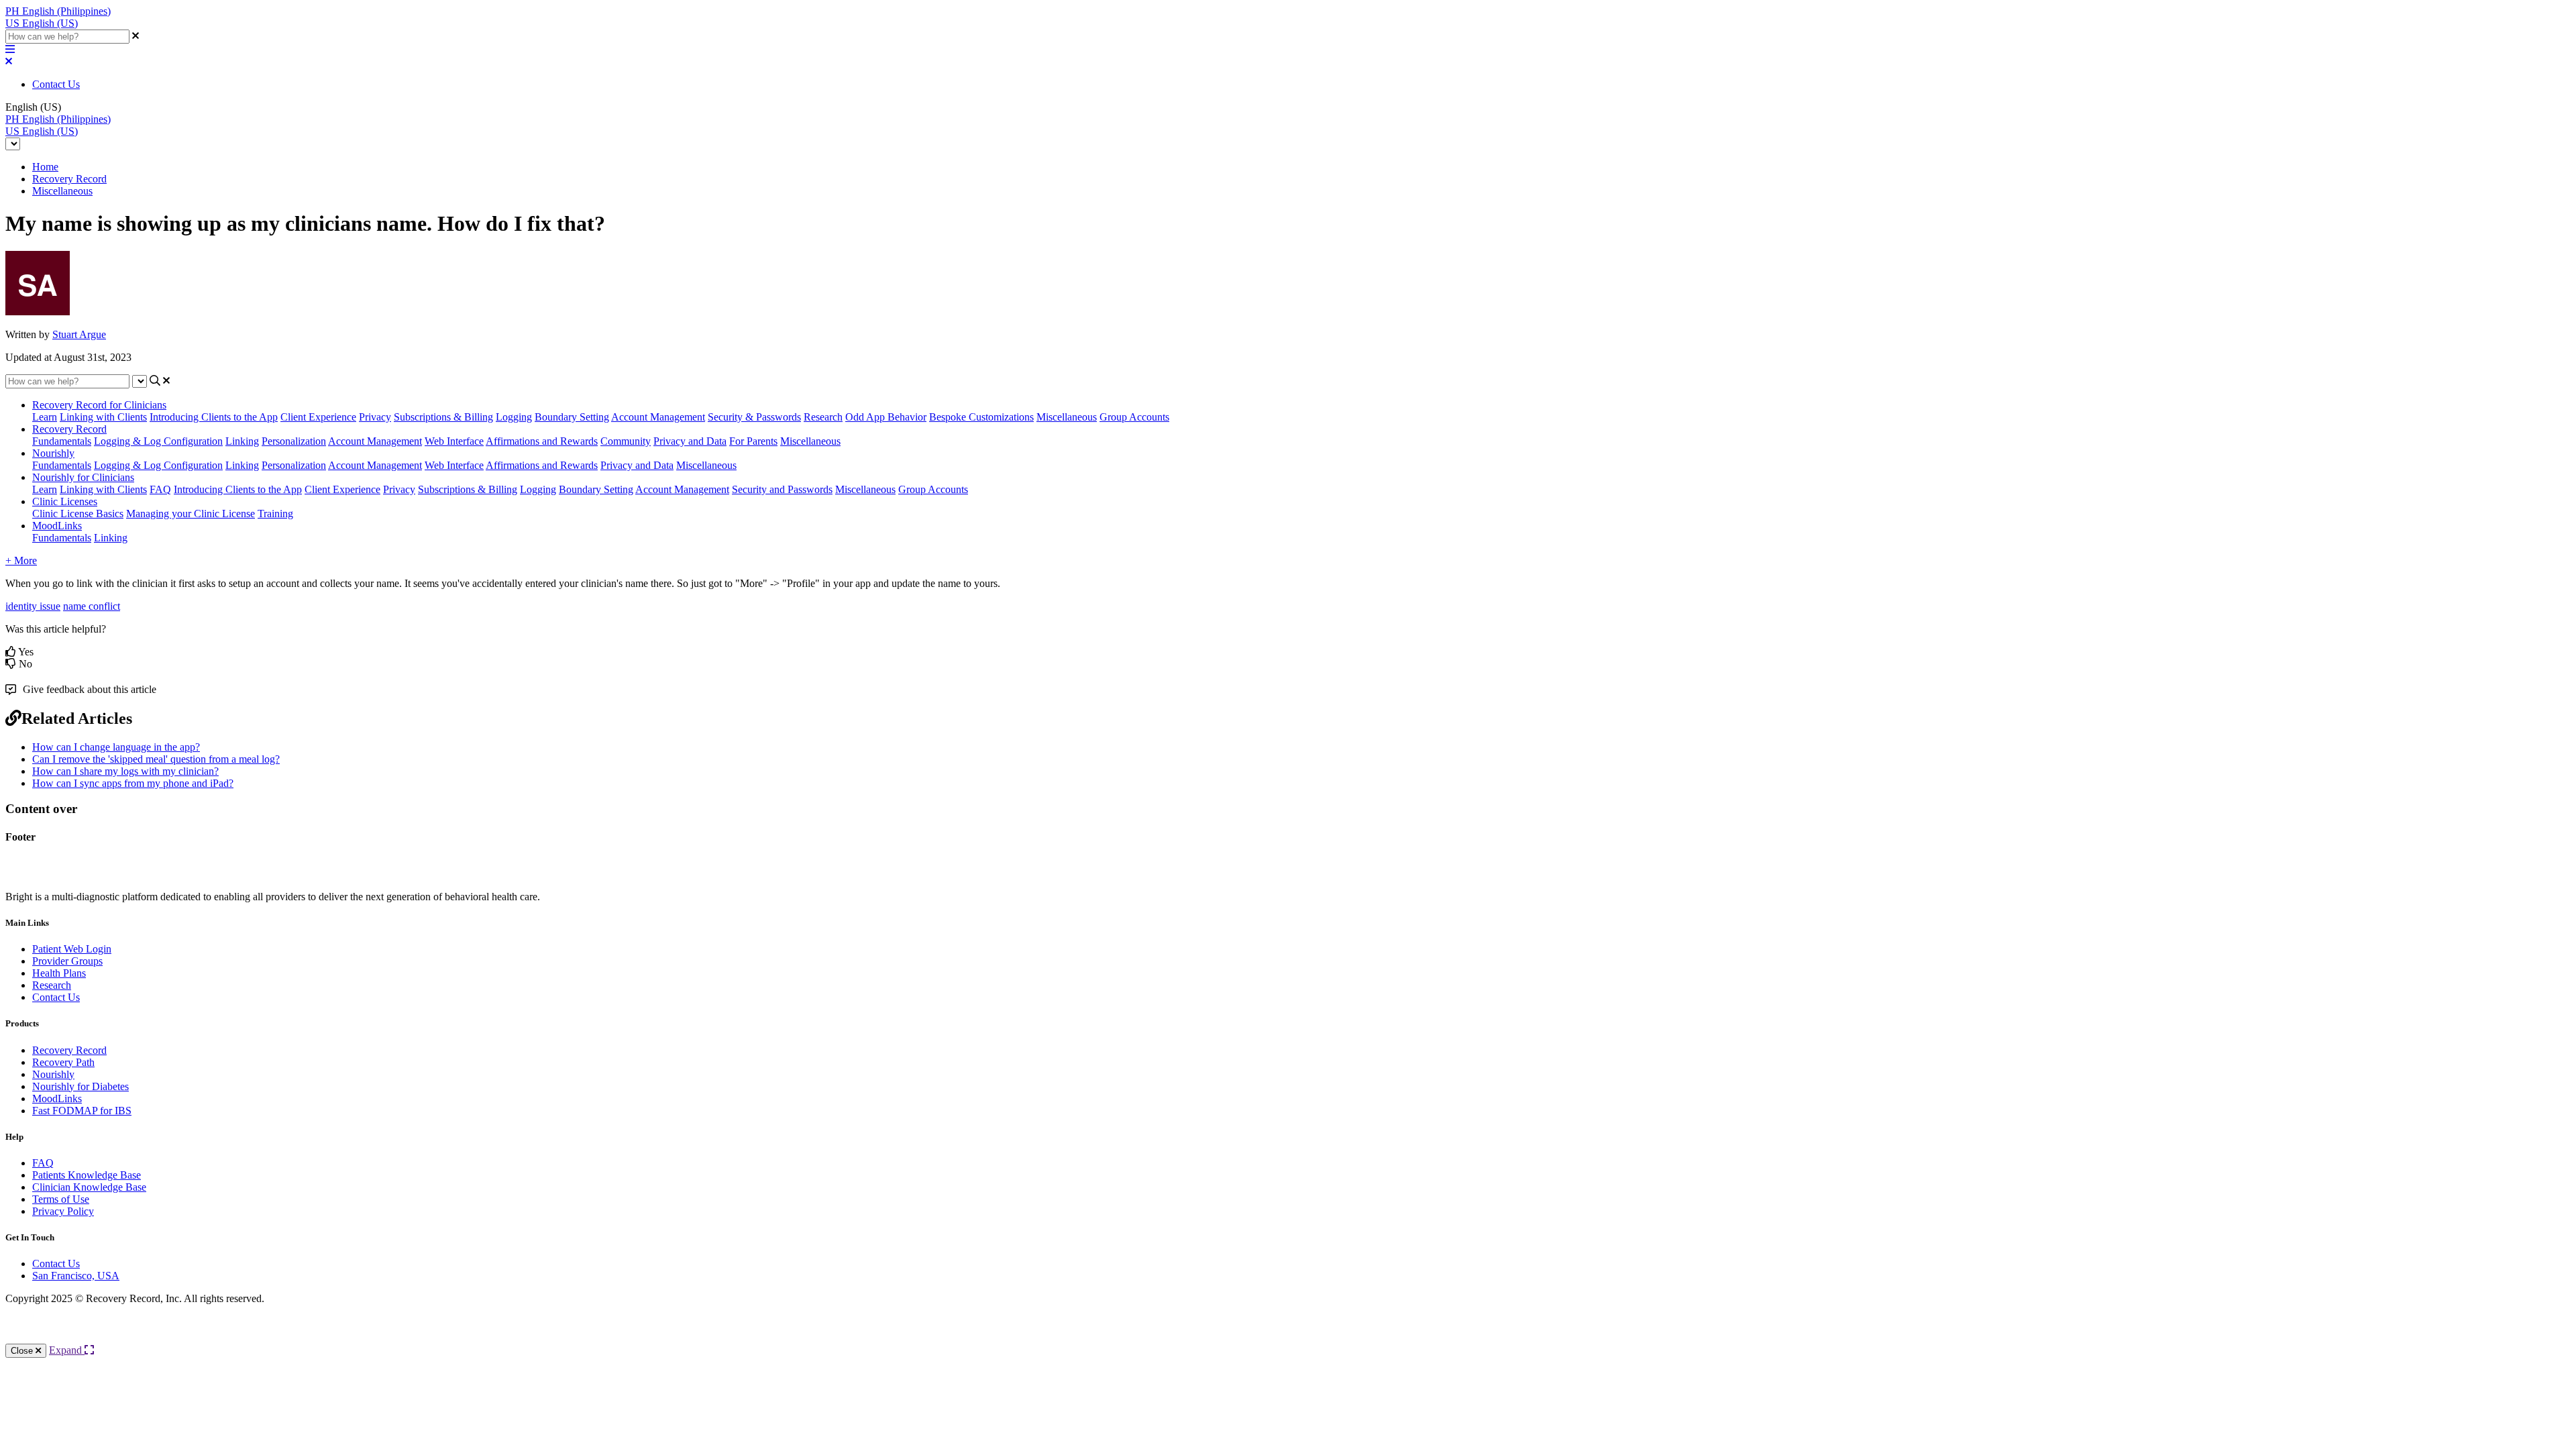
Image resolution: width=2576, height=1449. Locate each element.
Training (275, 514)
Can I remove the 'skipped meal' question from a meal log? (156, 759)
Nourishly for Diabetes (80, 1086)
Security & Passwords (754, 417)
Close (23, 1351)
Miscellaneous (62, 191)
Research (823, 417)
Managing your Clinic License (191, 514)
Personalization (294, 441)
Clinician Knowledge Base (89, 1187)
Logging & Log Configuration (158, 441)
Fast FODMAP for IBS (82, 1111)
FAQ (160, 489)
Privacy (375, 417)
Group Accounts (1134, 417)
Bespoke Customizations (981, 417)
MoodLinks (57, 526)
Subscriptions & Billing (443, 417)
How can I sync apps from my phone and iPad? (133, 783)
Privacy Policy (63, 1211)
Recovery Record (69, 179)
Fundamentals (62, 441)
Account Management (658, 417)
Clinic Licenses (65, 501)
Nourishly (53, 453)
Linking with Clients (103, 417)
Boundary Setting (572, 417)
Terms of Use (61, 1199)
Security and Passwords (782, 489)
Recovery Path (63, 1062)
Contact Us (56, 84)
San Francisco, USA (76, 1276)
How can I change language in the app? (116, 747)
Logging (514, 417)
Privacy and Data (690, 441)
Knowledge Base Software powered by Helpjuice (1288, 1335)
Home (45, 167)
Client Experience (318, 417)
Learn (45, 417)
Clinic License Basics (78, 514)
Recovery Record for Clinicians (99, 405)
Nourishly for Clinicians (83, 477)
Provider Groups (67, 961)
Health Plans (59, 973)
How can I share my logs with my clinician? (125, 771)
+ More (21, 560)
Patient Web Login (72, 949)
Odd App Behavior (886, 417)
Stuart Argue (79, 334)
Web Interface (454, 441)
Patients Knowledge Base (87, 1175)
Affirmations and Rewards (542, 441)
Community (626, 441)
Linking (242, 441)
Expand (67, 1350)
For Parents (753, 441)
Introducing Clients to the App (214, 417)
